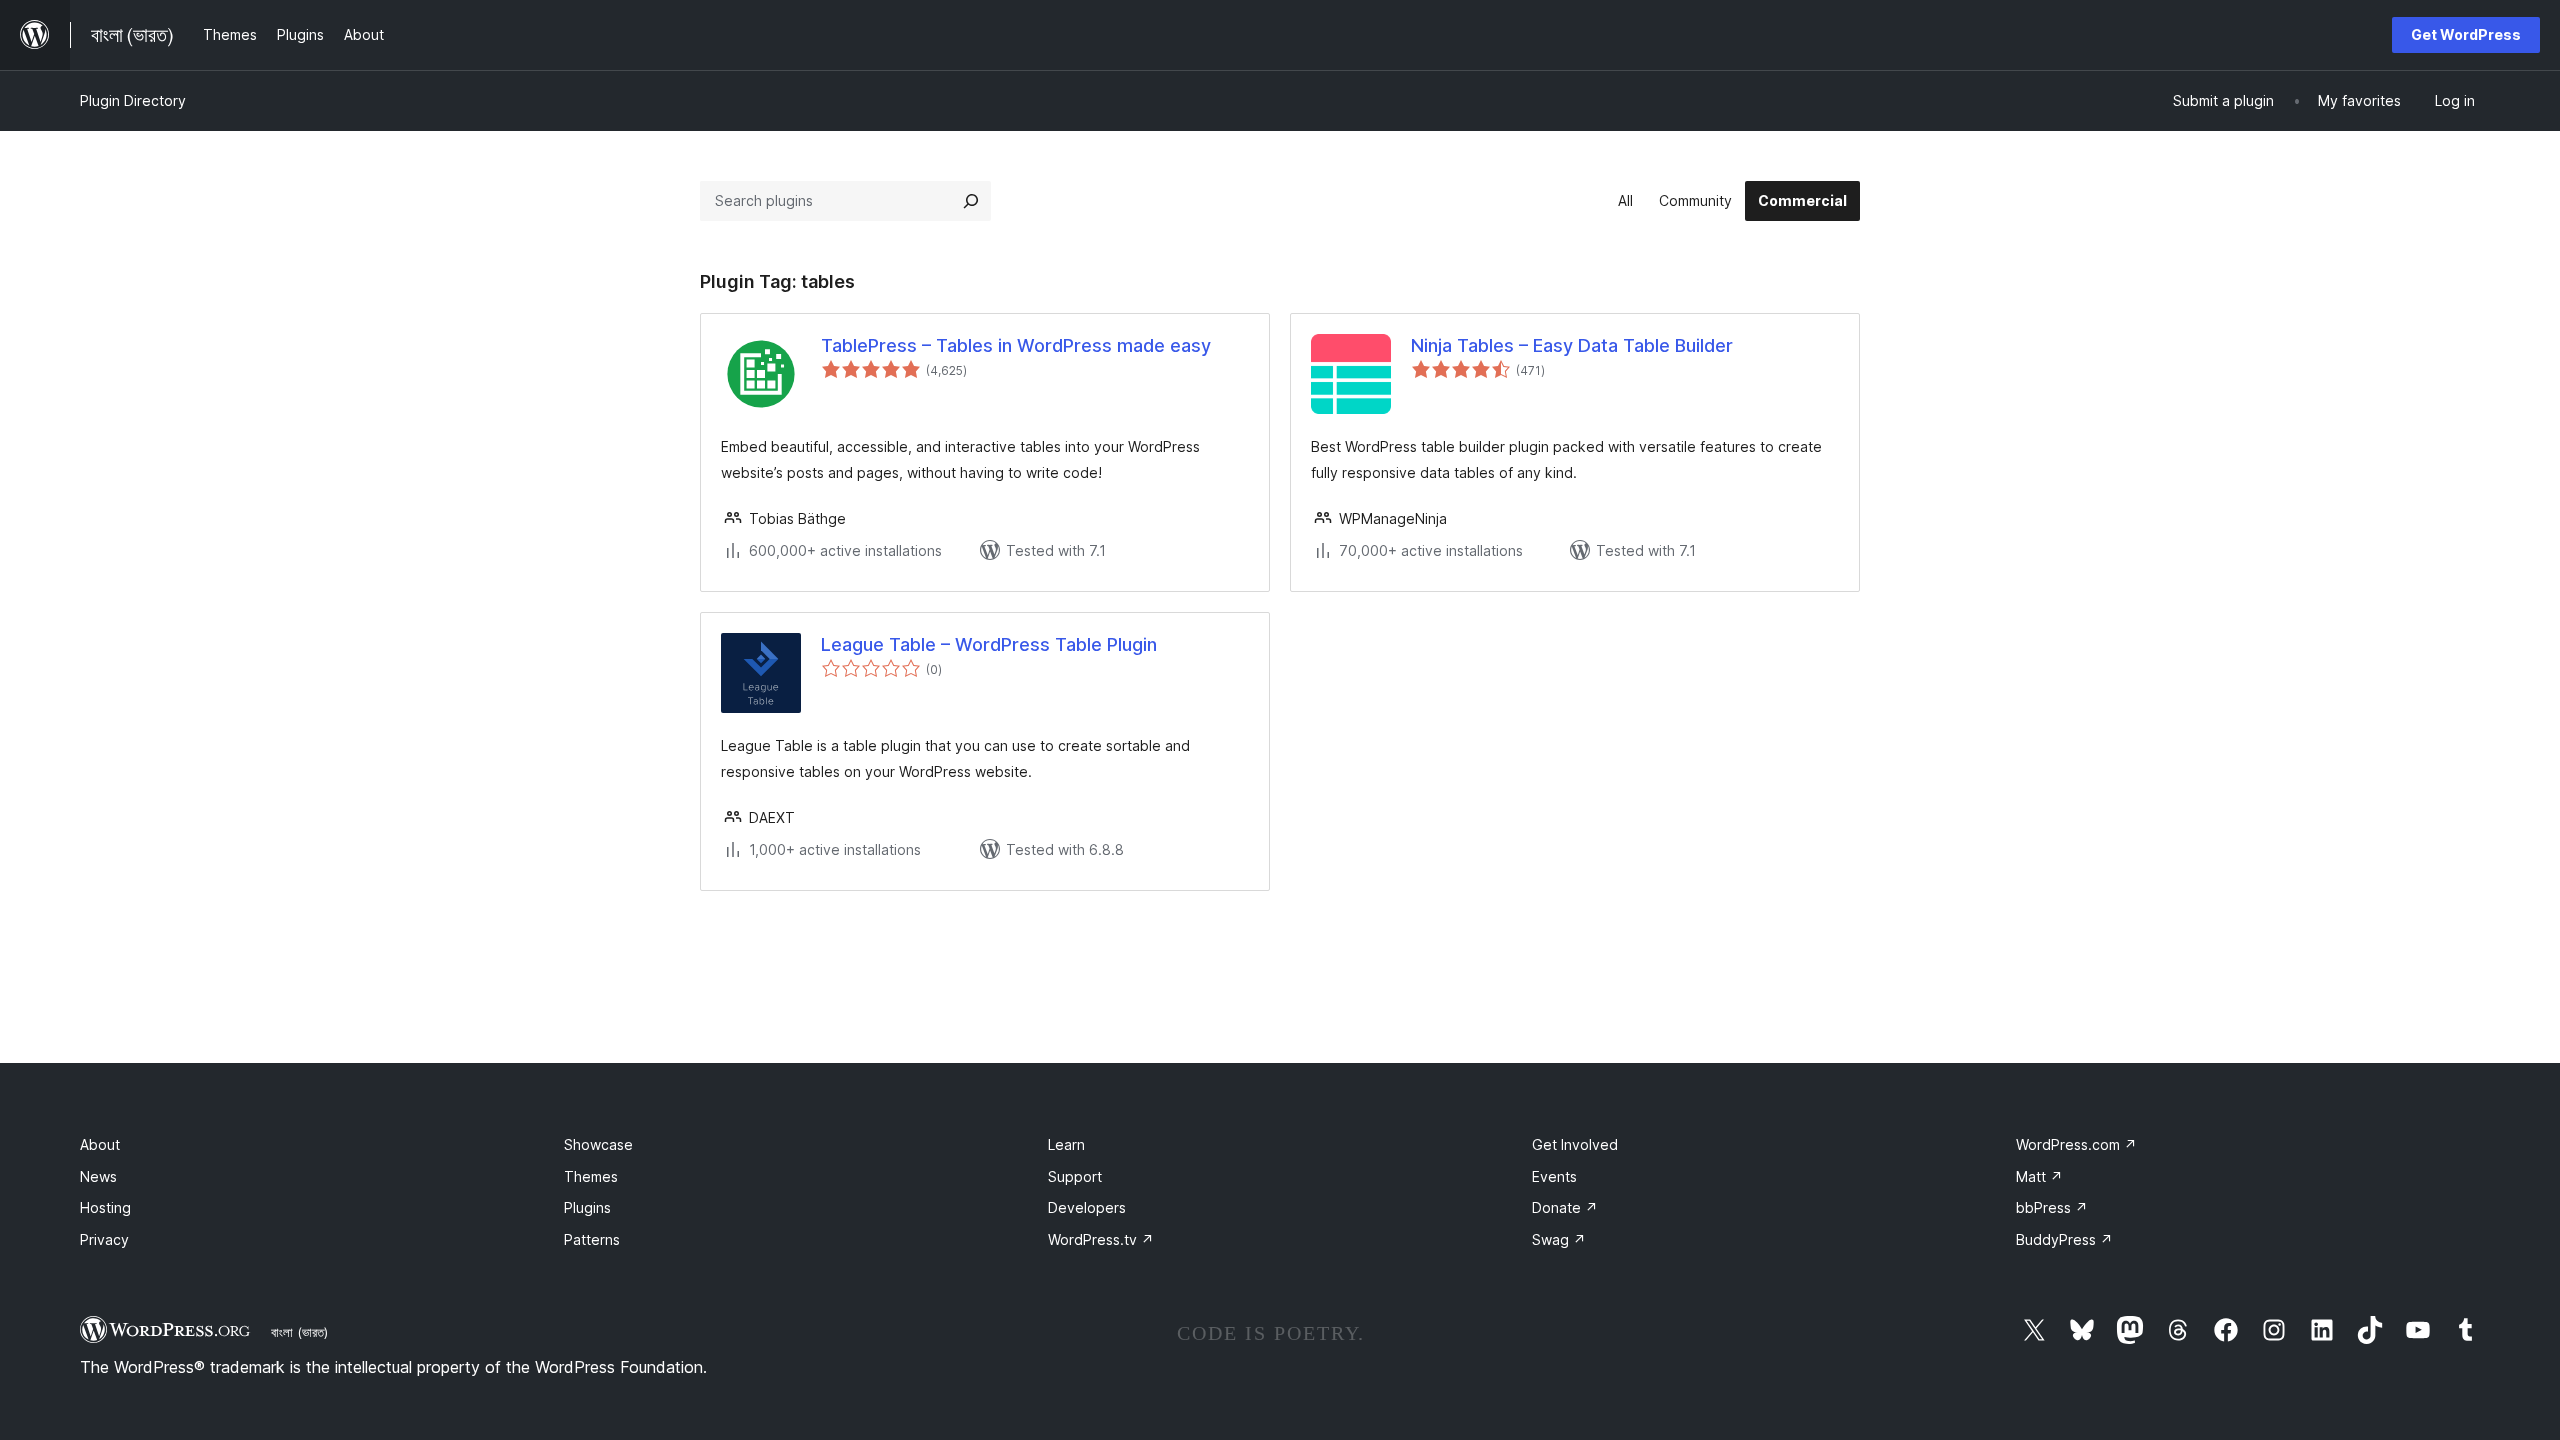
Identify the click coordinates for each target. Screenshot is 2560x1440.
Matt (2039, 1176)
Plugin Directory (133, 100)
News (98, 1176)
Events (1554, 1176)
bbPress (2052, 1207)
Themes (591, 1176)
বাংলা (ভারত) (299, 1332)
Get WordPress (2466, 34)
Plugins (587, 1207)
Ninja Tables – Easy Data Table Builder (1572, 345)
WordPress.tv (1101, 1239)
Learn (1066, 1144)
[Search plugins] (971, 201)
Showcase (598, 1144)
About (100, 1144)
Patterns (592, 1239)
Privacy (104, 1239)
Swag (1559, 1239)
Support (1075, 1176)
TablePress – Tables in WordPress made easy (1016, 345)
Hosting (105, 1207)
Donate (1565, 1207)
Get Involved (1575, 1144)
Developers (1087, 1207)
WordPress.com (2076, 1144)
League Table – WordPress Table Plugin (989, 644)
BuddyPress (2064, 1239)
